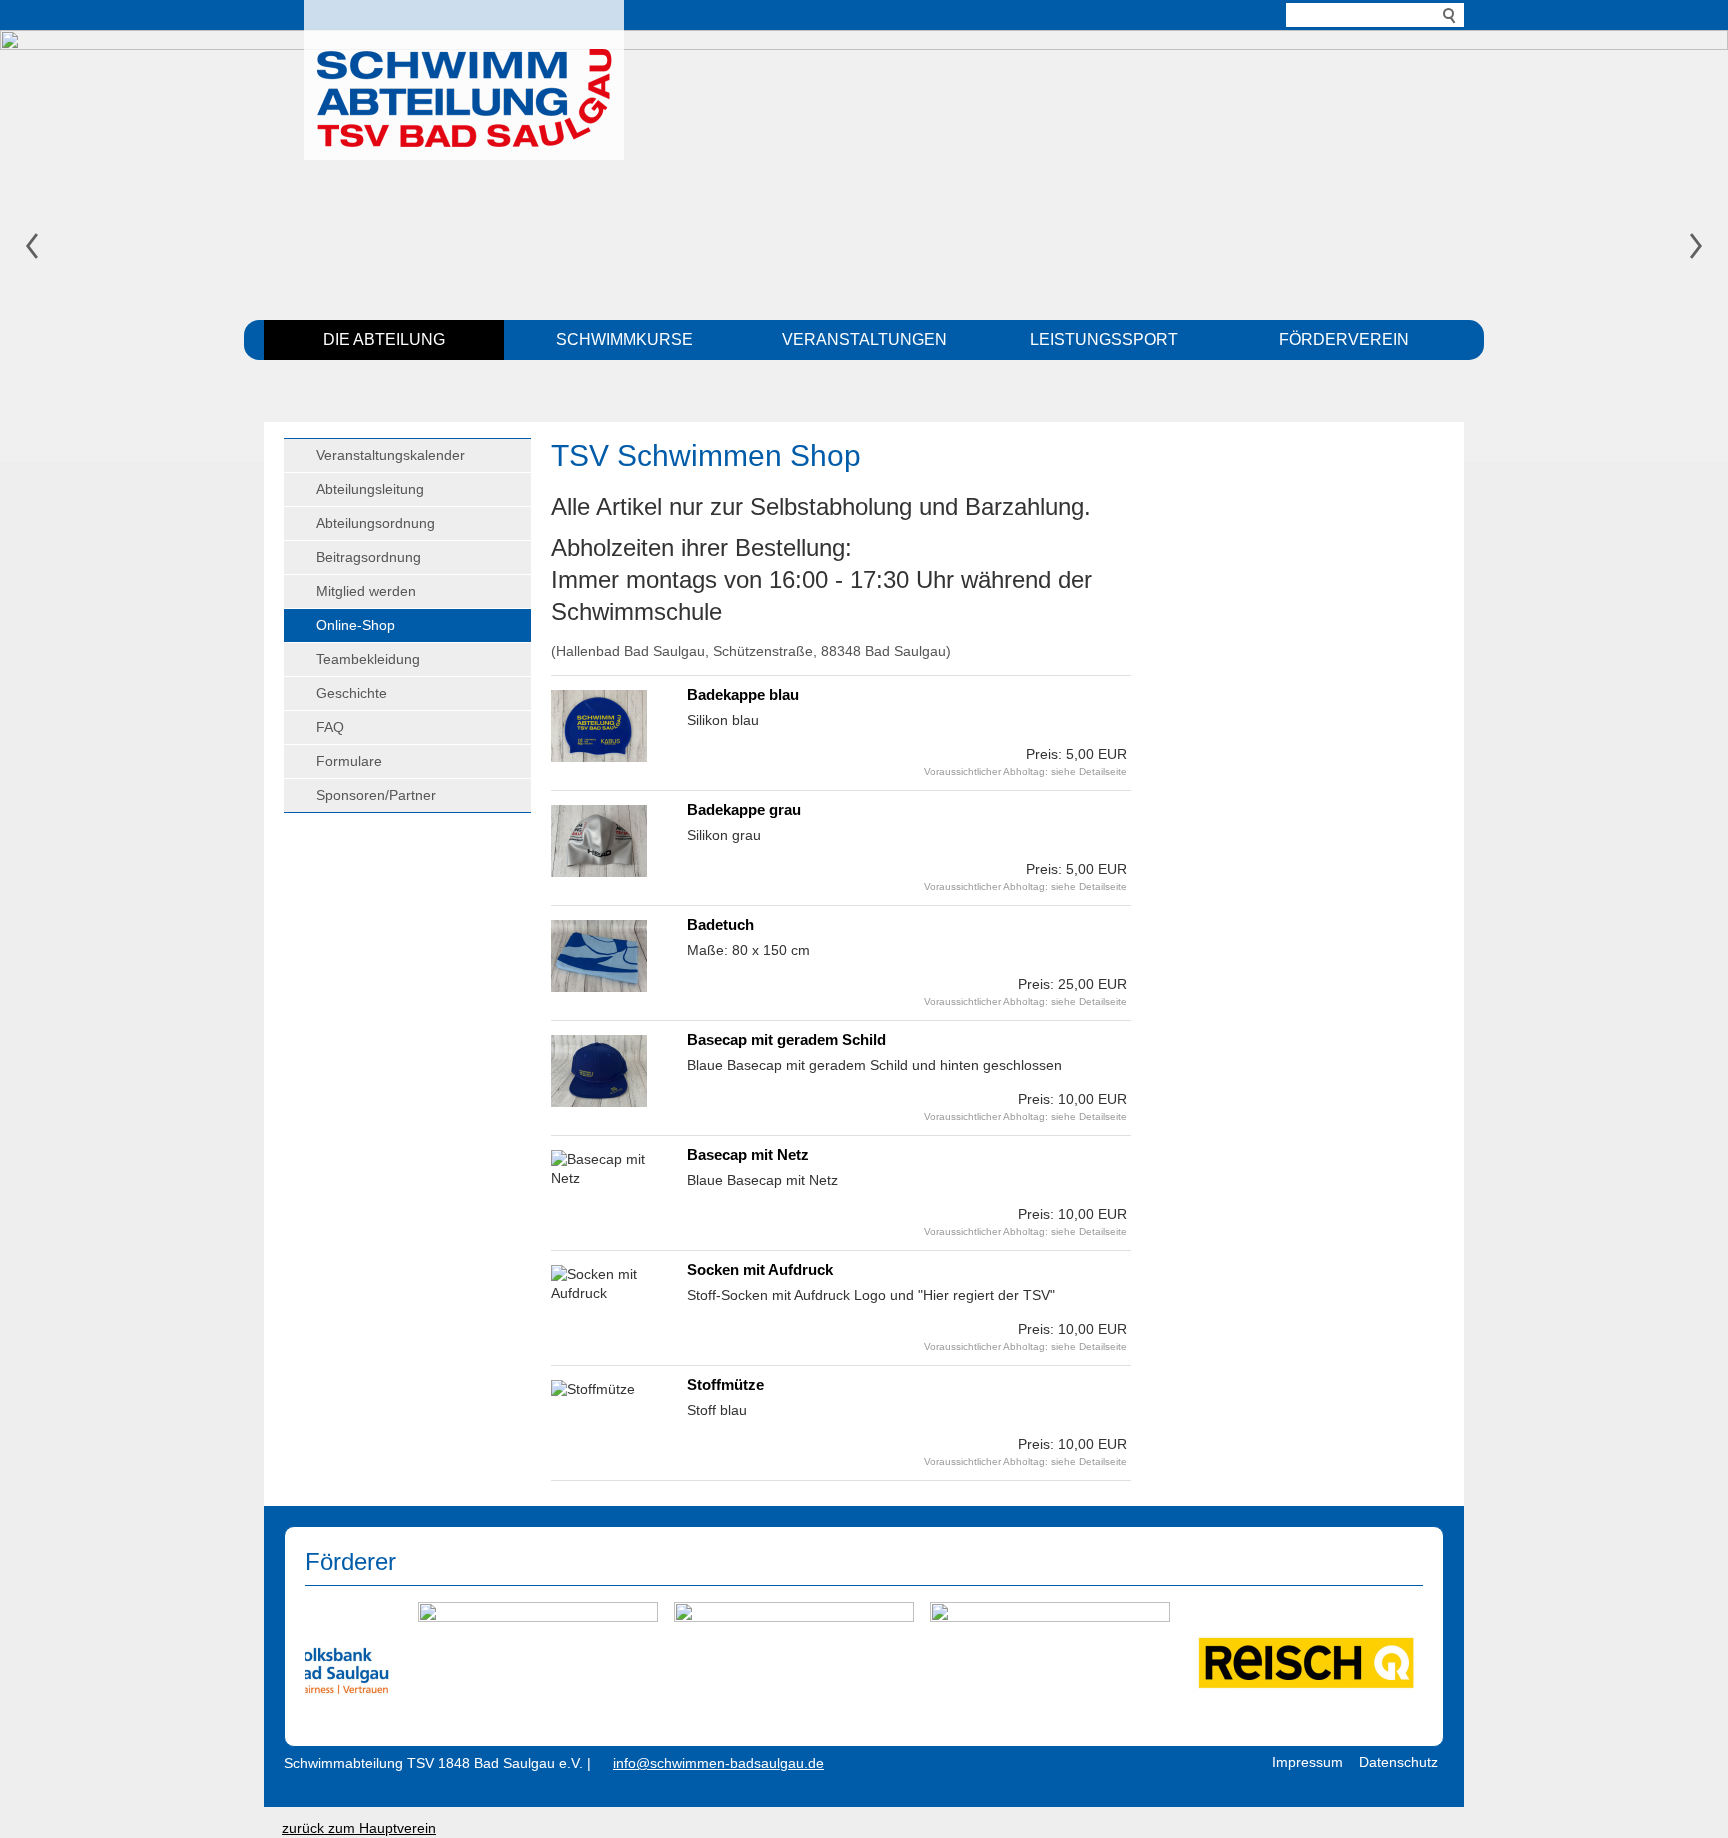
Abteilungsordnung (375, 523)
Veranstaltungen (864, 339)
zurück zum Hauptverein (359, 1828)
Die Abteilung (384, 339)
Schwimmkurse (624, 339)
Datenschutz (1398, 1762)
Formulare (349, 761)
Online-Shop (355, 625)
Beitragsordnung (368, 557)
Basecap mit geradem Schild (786, 1039)
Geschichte (351, 693)
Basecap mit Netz (748, 1154)
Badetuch (720, 924)
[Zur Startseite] (464, 75)
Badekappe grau (744, 809)
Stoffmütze (725, 1384)
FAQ (330, 727)
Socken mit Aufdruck (760, 1269)
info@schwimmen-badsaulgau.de (718, 1763)
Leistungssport (1104, 339)
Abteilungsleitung (370, 489)
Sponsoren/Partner (376, 795)
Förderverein (1344, 339)
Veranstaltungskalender (390, 455)
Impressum (1307, 1762)
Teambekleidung (368, 659)
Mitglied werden (366, 591)
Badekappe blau (743, 694)
